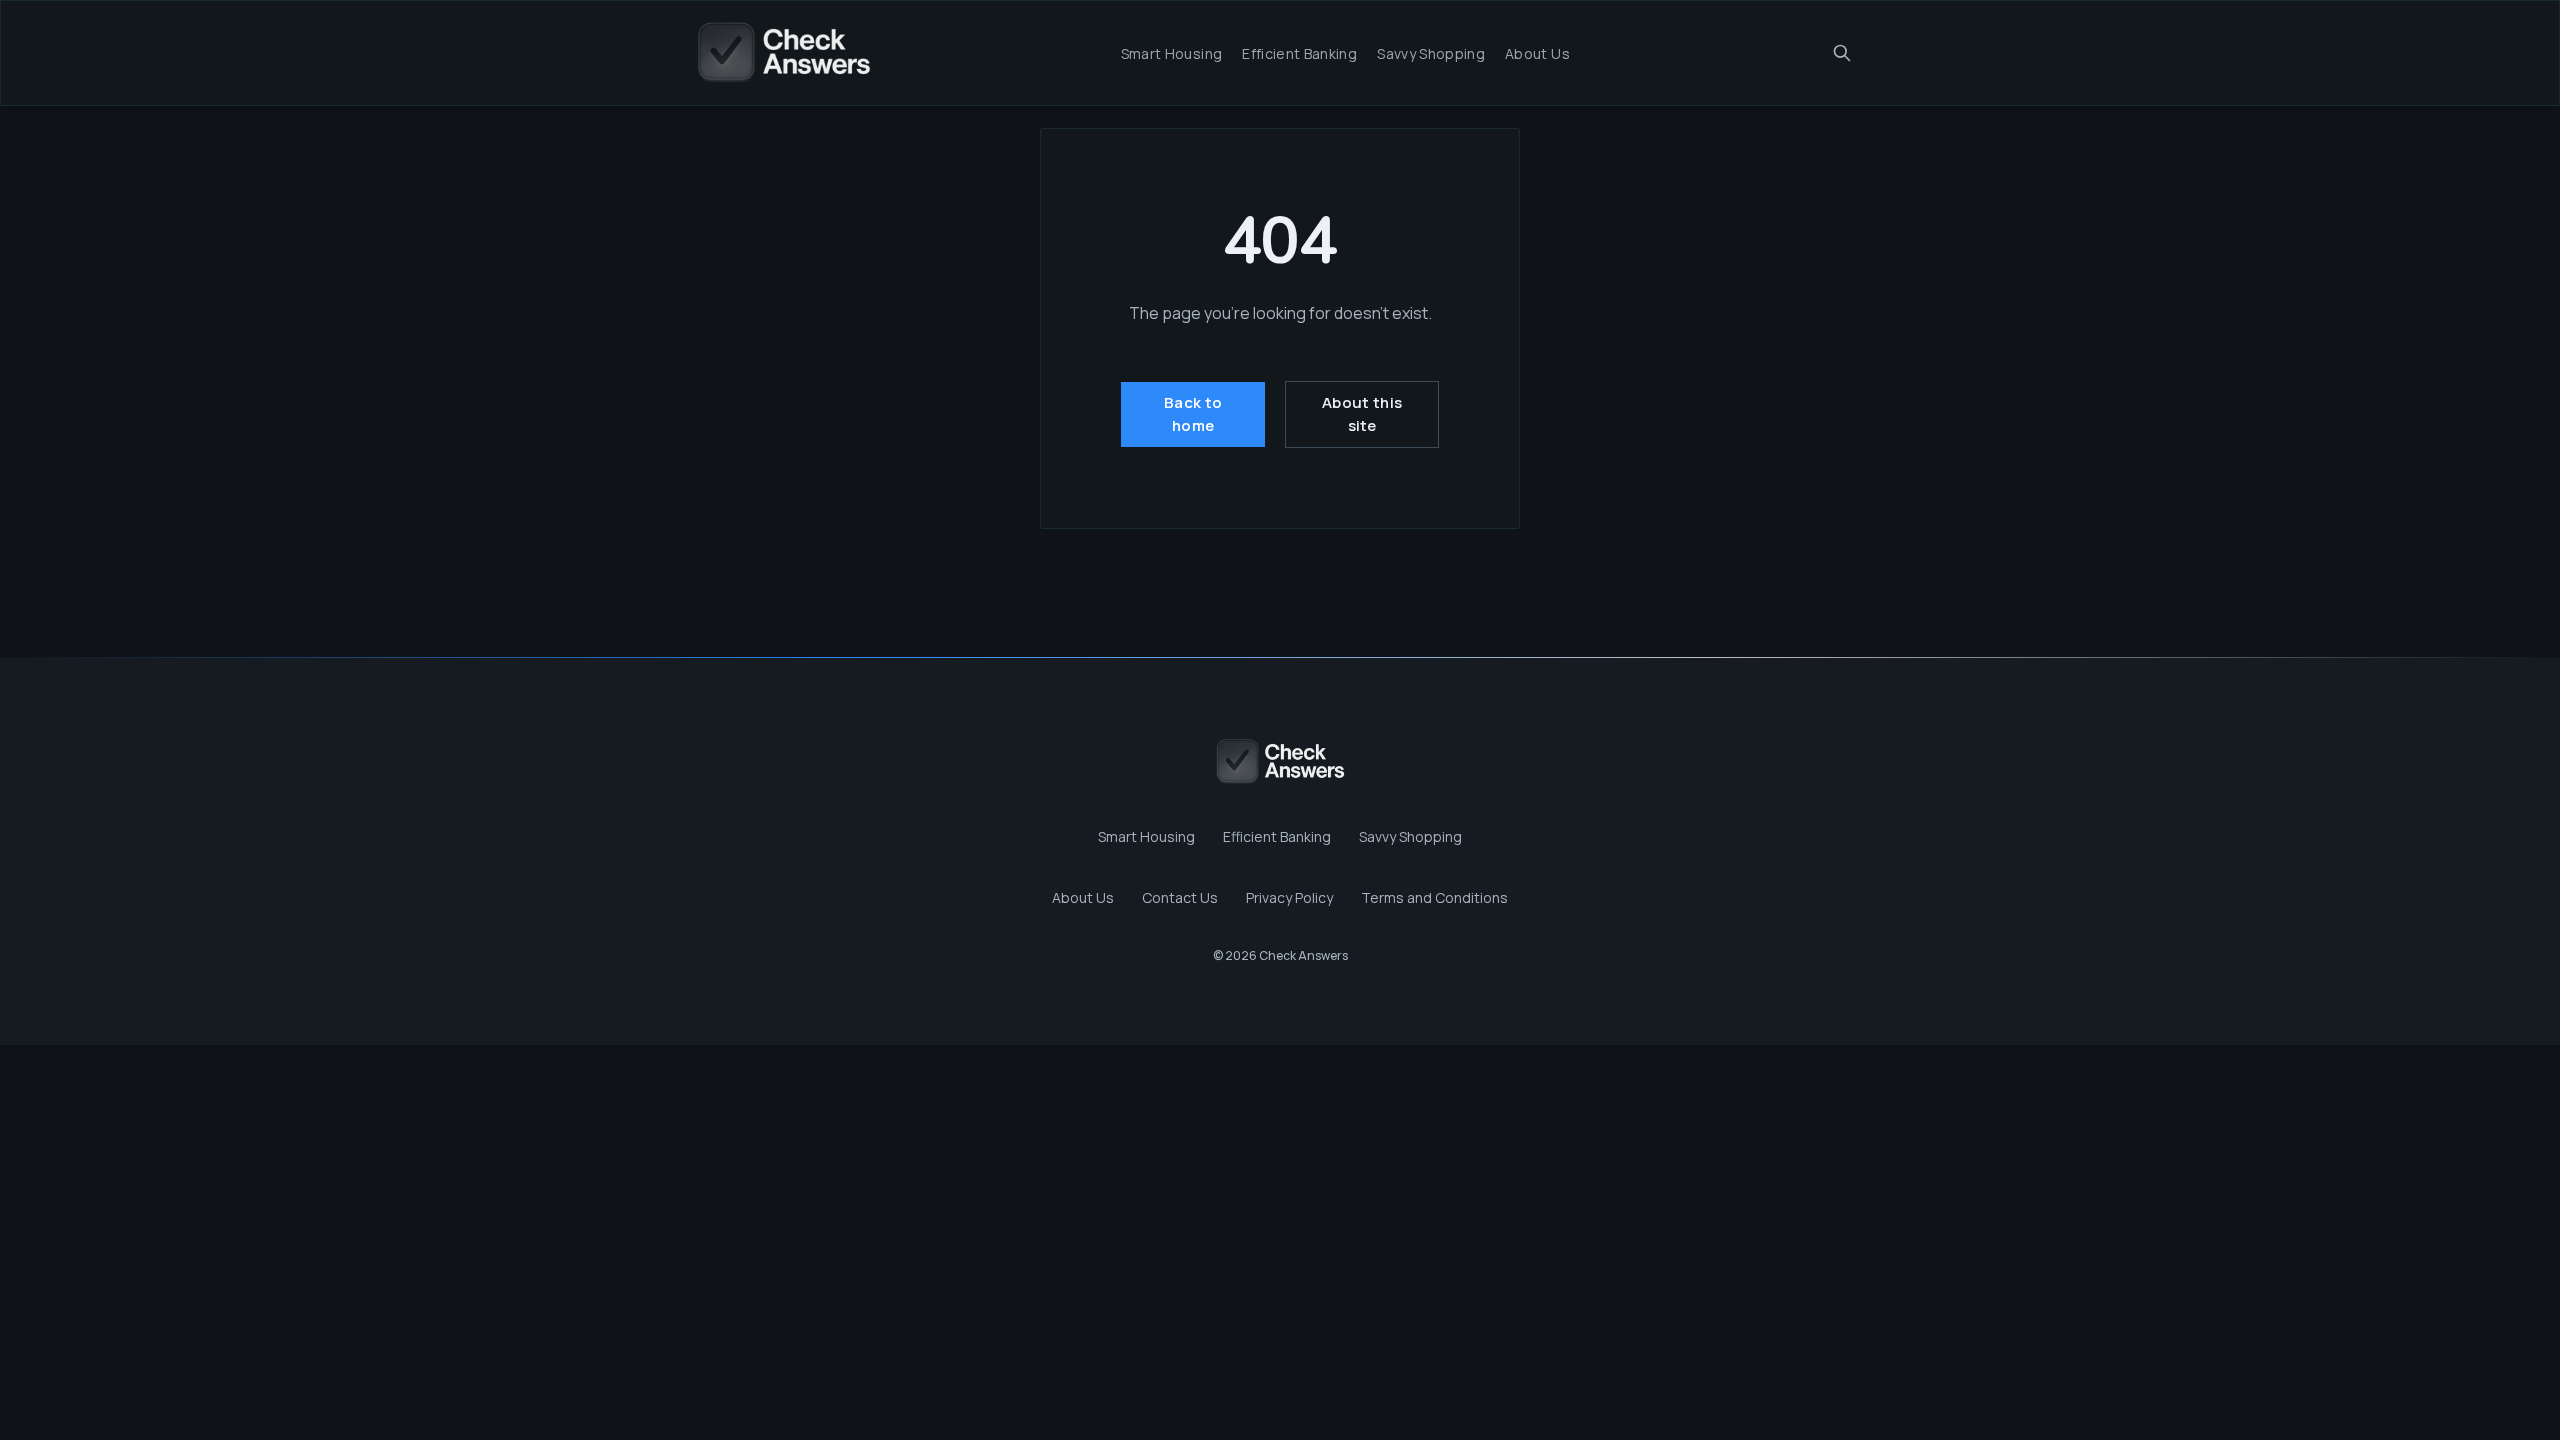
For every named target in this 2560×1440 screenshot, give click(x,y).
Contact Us (1180, 897)
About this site (1362, 414)
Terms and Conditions (1434, 897)
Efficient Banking (1299, 53)
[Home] (783, 53)
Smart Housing (1172, 53)
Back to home (1193, 414)
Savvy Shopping (1431, 53)
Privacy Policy (1289, 897)
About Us (1537, 53)
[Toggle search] (1842, 53)
